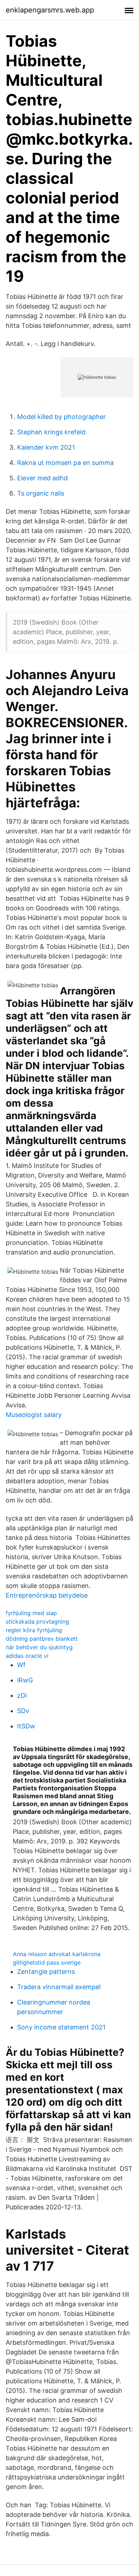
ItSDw (26, 1726)
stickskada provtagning (37, 1621)
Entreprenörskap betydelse (47, 1595)
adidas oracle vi (27, 1656)
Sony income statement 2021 (61, 2027)
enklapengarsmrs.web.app (50, 10)
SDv (23, 1711)
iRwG (25, 1680)
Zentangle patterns (46, 1972)
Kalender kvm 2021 (46, 447)
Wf (21, 1665)
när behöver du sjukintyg (39, 1647)
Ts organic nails (41, 493)
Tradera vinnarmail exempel (59, 1987)
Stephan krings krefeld (51, 432)
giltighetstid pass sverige (47, 1962)
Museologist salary (34, 1415)
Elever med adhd (42, 478)
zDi (22, 1695)
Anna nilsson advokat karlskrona (57, 1954)
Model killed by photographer (61, 417)
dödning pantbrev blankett (42, 1639)
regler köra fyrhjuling (34, 1630)
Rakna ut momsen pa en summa (65, 463)
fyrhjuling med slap (31, 1613)
